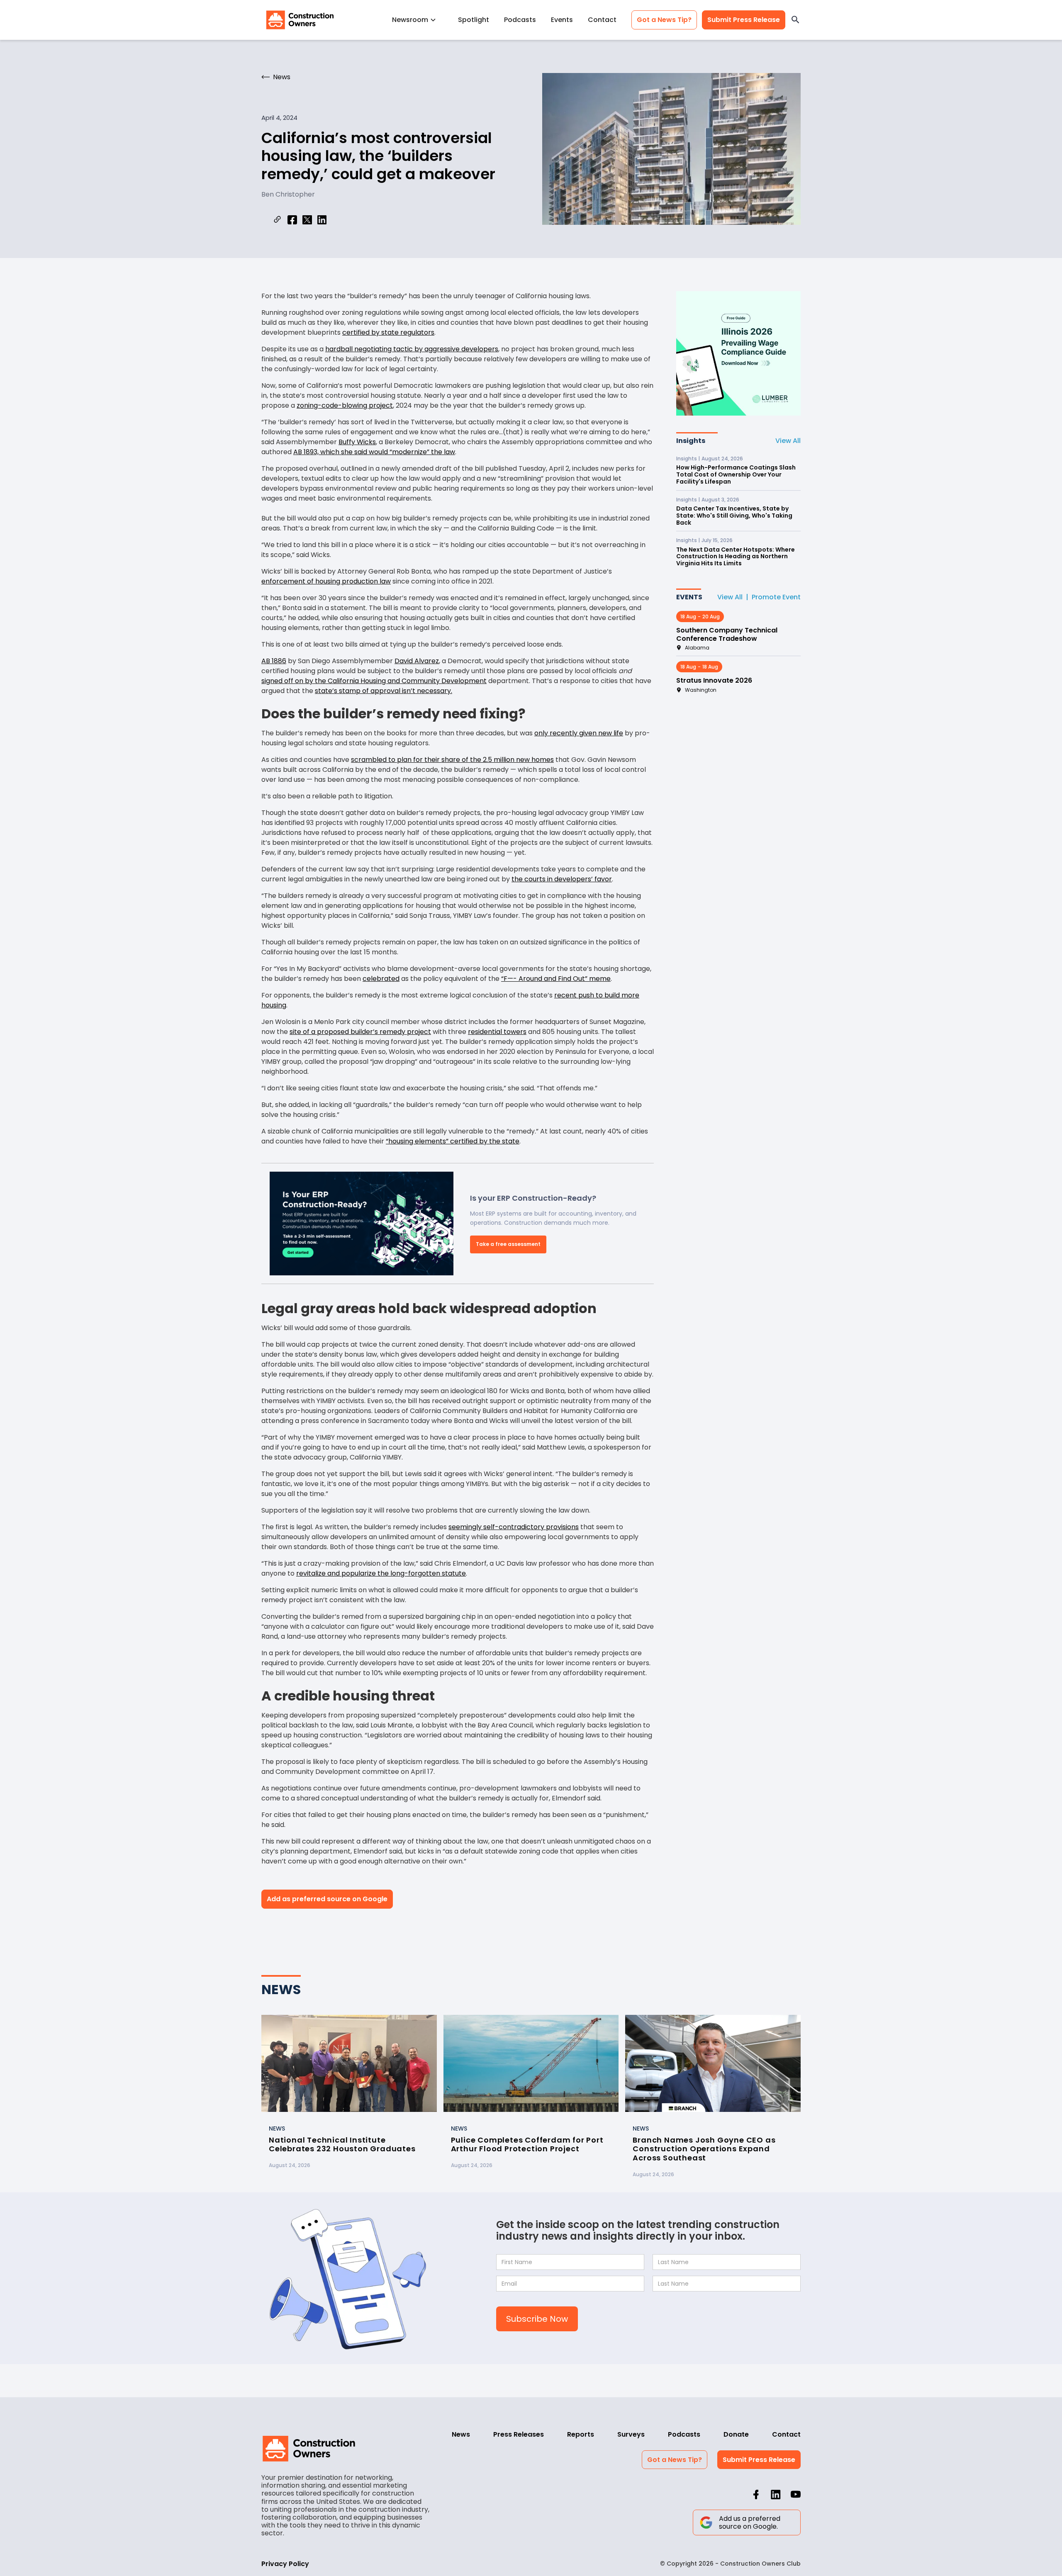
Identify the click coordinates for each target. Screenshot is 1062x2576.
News (461, 2434)
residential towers (497, 1032)
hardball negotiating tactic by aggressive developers (412, 349)
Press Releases (519, 2434)
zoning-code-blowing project (345, 405)
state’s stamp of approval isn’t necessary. (384, 691)
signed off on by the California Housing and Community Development (374, 681)
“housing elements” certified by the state (453, 1141)
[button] (418, 20)
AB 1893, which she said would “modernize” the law (374, 452)
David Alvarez (417, 661)
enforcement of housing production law (326, 581)
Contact (602, 20)
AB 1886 (274, 661)
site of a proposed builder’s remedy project (360, 1032)
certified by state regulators (388, 332)
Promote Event (776, 597)
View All (788, 441)
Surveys (631, 2434)
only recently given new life (579, 733)
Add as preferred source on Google (327, 1899)
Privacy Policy (285, 2564)
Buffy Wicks (357, 442)
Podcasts (520, 20)
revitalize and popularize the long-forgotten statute (381, 1573)
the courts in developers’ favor (562, 879)
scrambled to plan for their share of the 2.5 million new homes (452, 760)
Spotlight (474, 20)
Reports (581, 2434)
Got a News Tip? (664, 20)
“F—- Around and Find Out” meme (556, 979)
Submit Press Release (744, 20)
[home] (300, 20)
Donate (736, 2434)
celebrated (381, 979)
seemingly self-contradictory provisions (514, 1527)
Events (562, 20)
